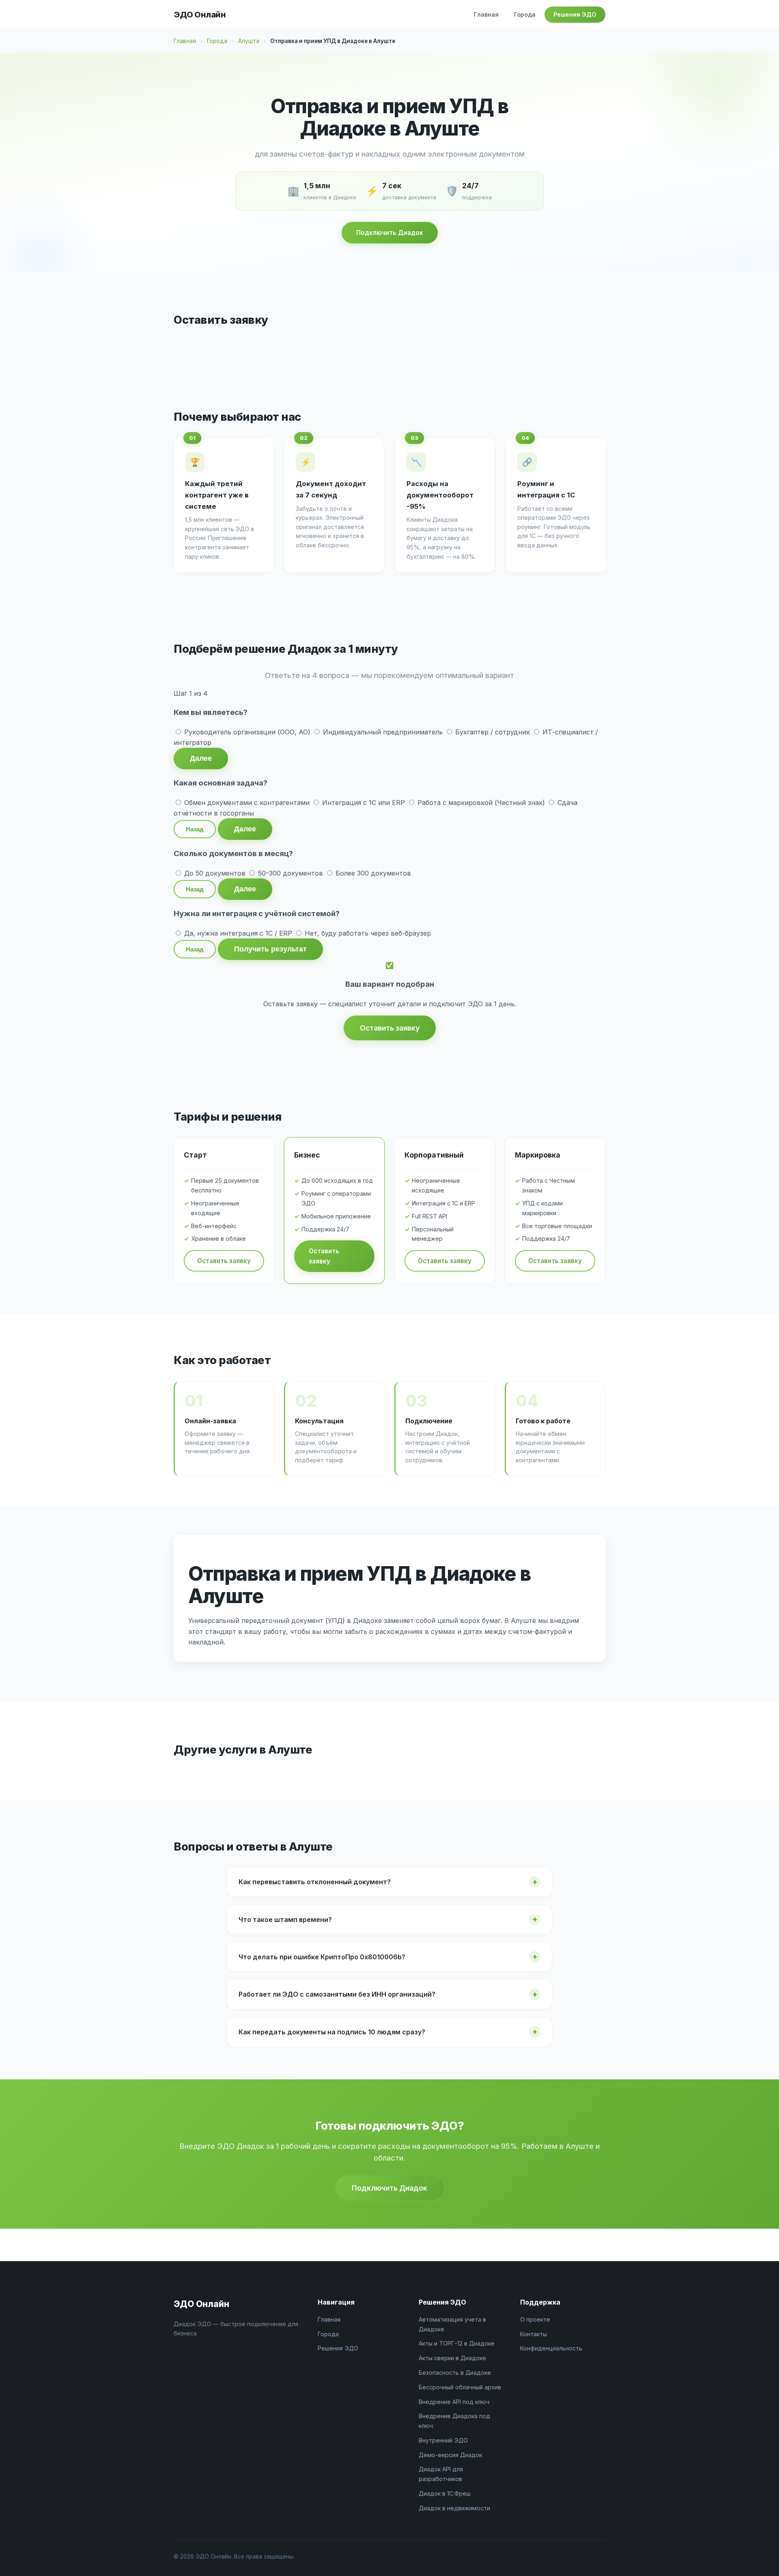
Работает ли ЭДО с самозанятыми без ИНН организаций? (337, 1994)
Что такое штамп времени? (285, 1920)
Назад (195, 829)
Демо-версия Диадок (450, 2455)
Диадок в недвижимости (454, 2508)
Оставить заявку (390, 1028)
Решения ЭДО (575, 14)
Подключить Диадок (390, 233)
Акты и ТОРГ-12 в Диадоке (457, 2343)
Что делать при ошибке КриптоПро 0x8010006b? (322, 1957)
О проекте (535, 2319)
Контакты (534, 2334)
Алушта (249, 41)
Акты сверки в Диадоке (452, 2358)
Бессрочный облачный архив (460, 2387)
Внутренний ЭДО (443, 2440)
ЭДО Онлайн (200, 15)
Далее (201, 758)
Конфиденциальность (551, 2348)
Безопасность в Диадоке (455, 2373)
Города (525, 14)
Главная (486, 14)
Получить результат (270, 949)
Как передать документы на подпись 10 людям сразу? (332, 2032)
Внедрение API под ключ (454, 2402)
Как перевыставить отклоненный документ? (315, 1882)
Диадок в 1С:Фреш (445, 2493)
